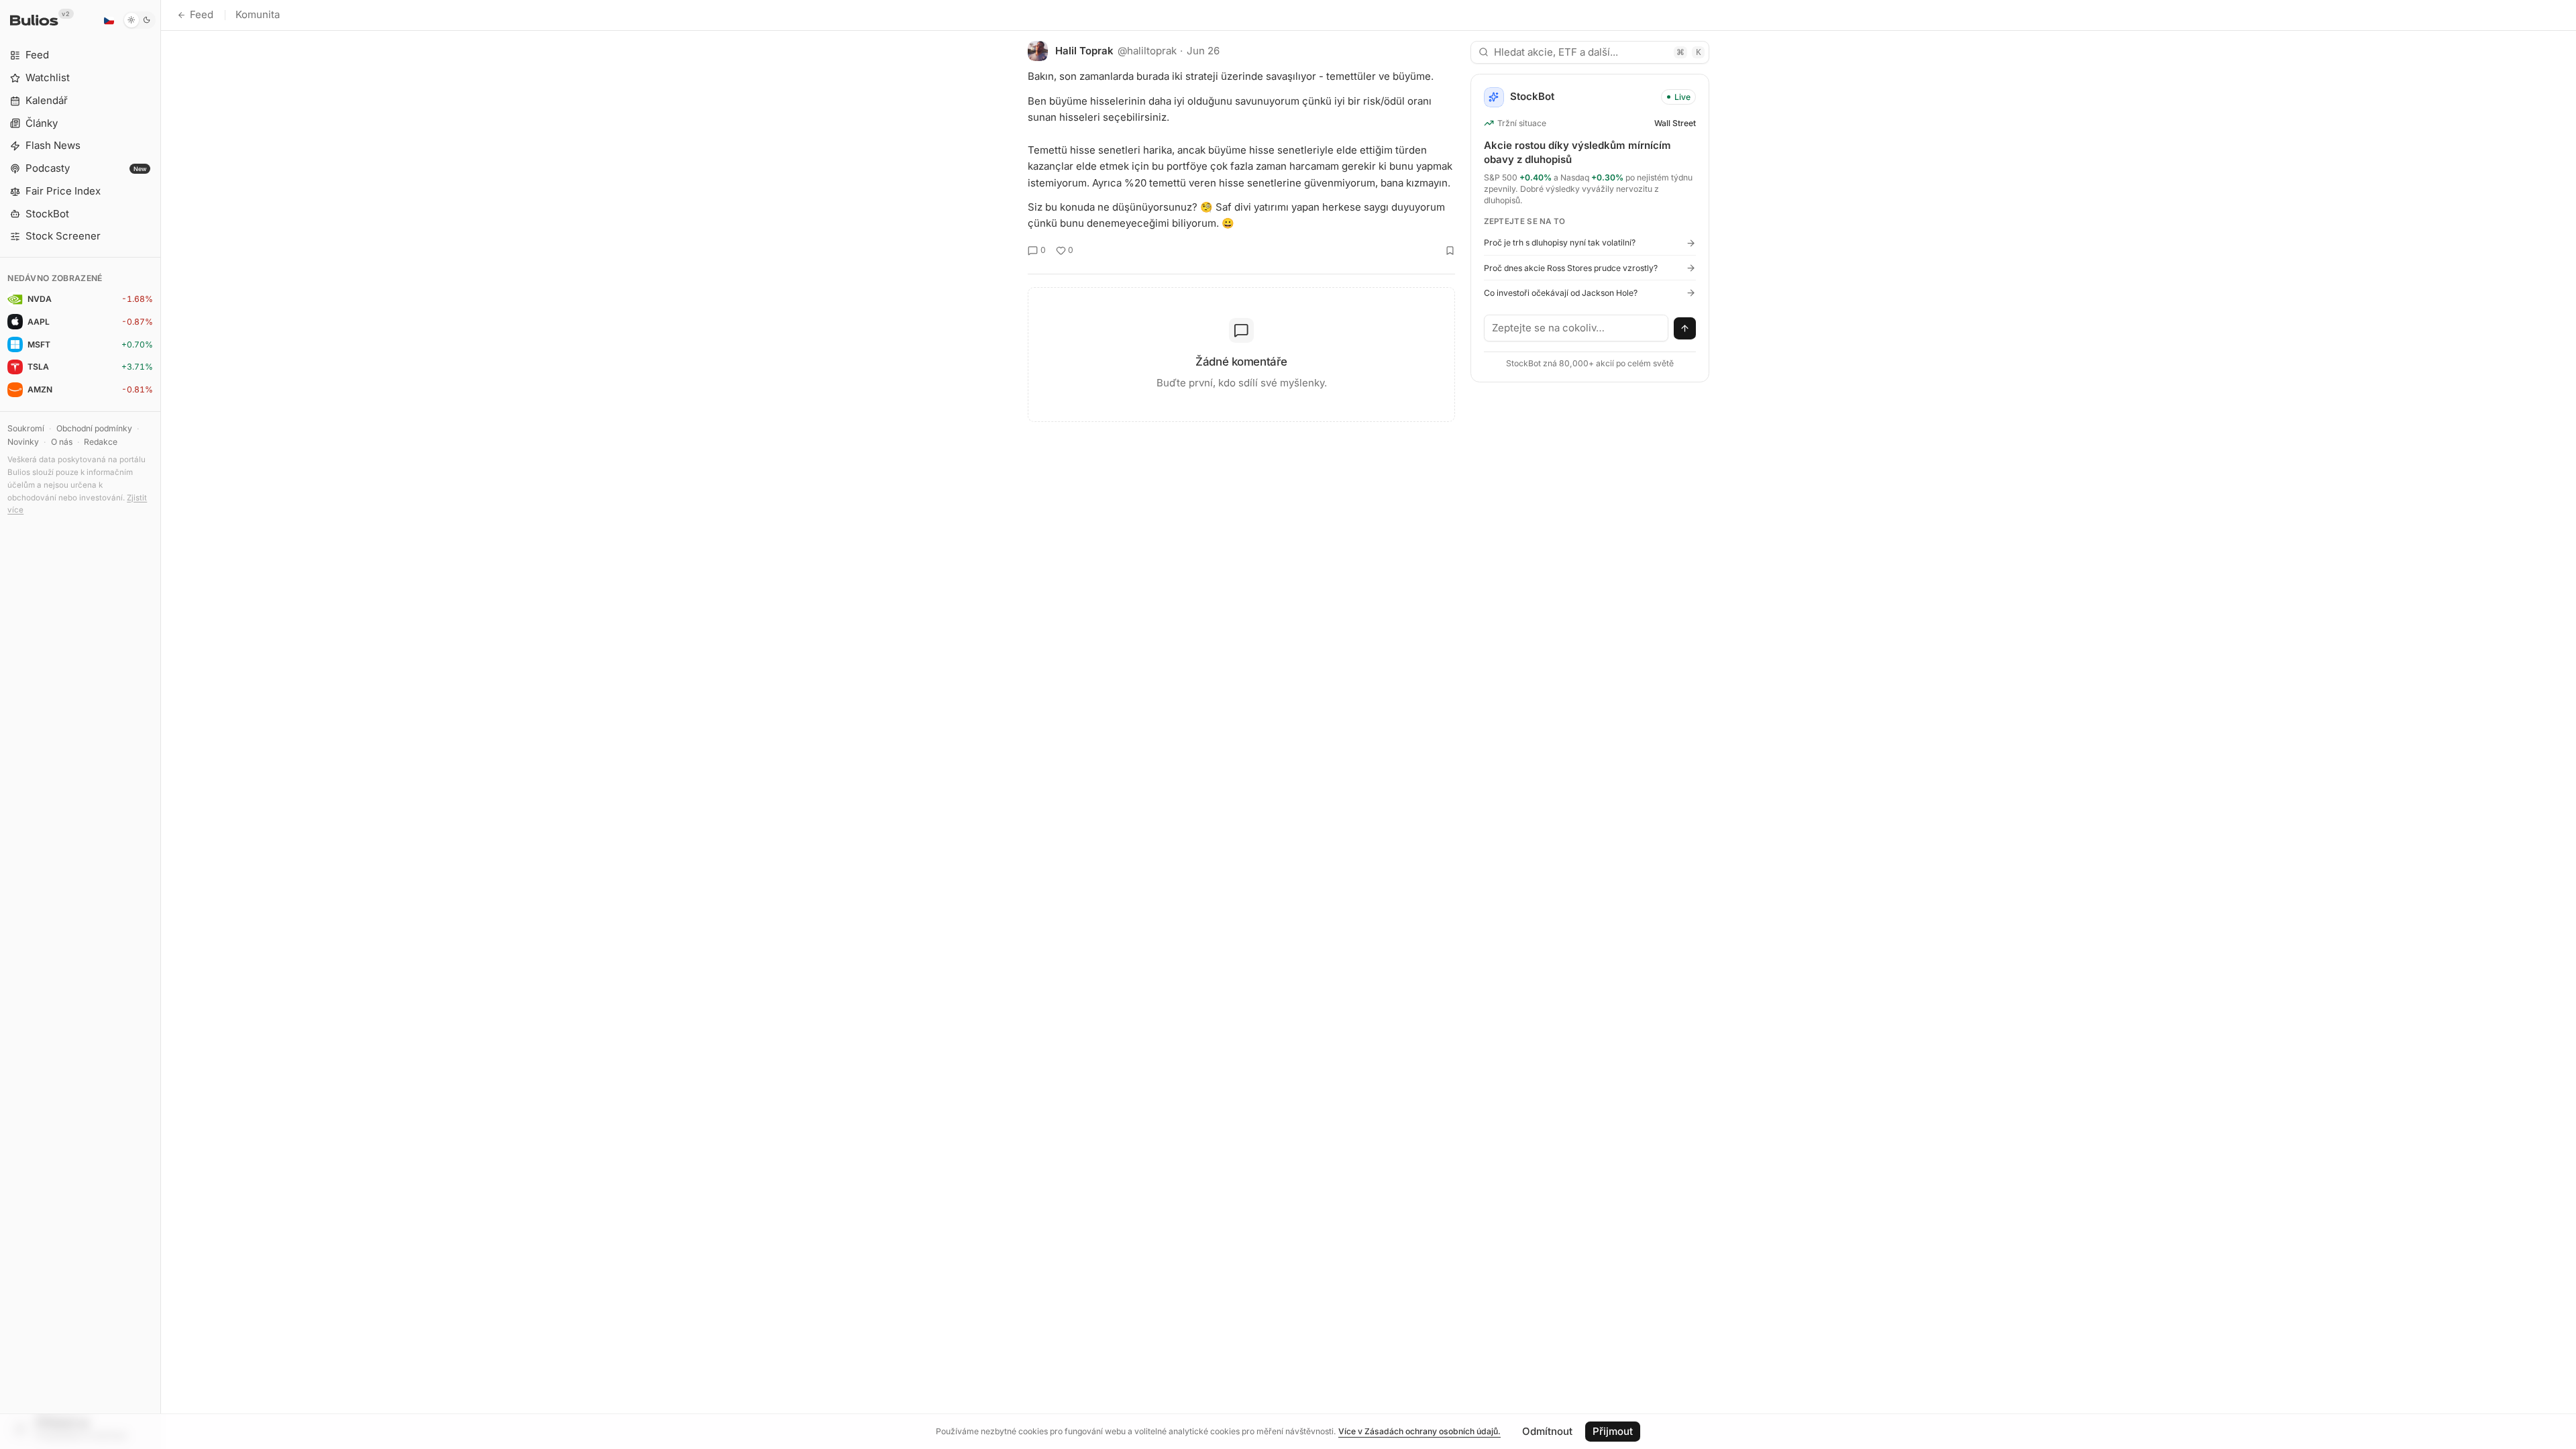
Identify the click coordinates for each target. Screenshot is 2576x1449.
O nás (62, 442)
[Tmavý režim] (139, 20)
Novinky (23, 442)
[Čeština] (109, 20)
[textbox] (1576, 328)
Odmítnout (1547, 1431)
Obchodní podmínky (94, 428)
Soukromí (26, 428)
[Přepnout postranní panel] (161, 724)
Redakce (101, 442)
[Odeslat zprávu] (1685, 329)
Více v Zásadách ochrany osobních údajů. (1419, 1431)
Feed (202, 14)
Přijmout (1613, 1431)
